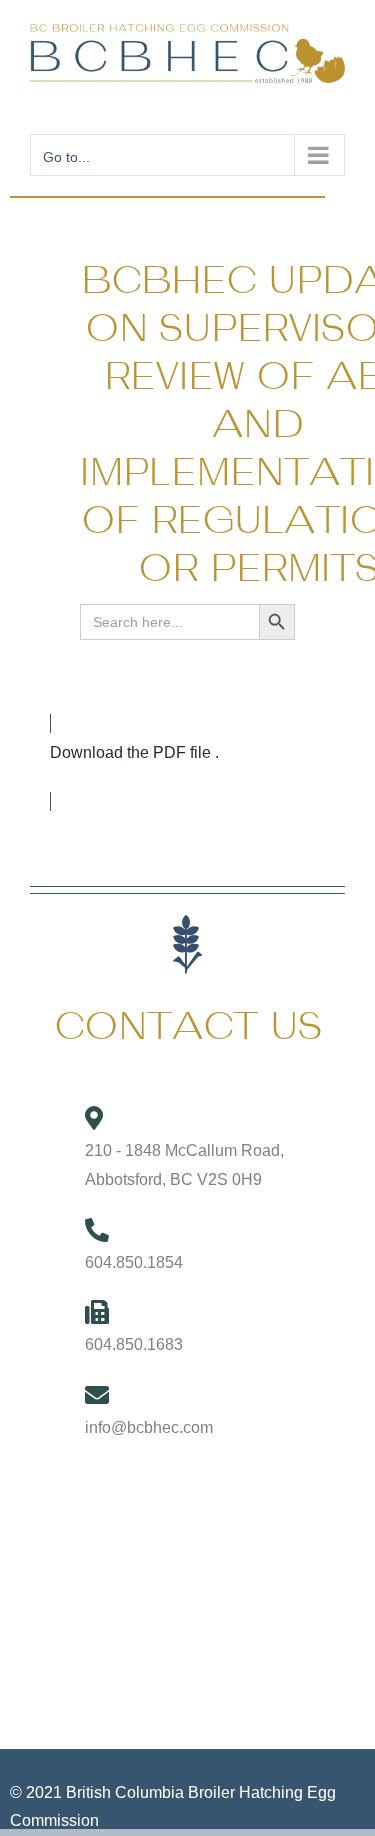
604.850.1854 (134, 1262)
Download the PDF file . (134, 752)
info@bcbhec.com (149, 1427)
